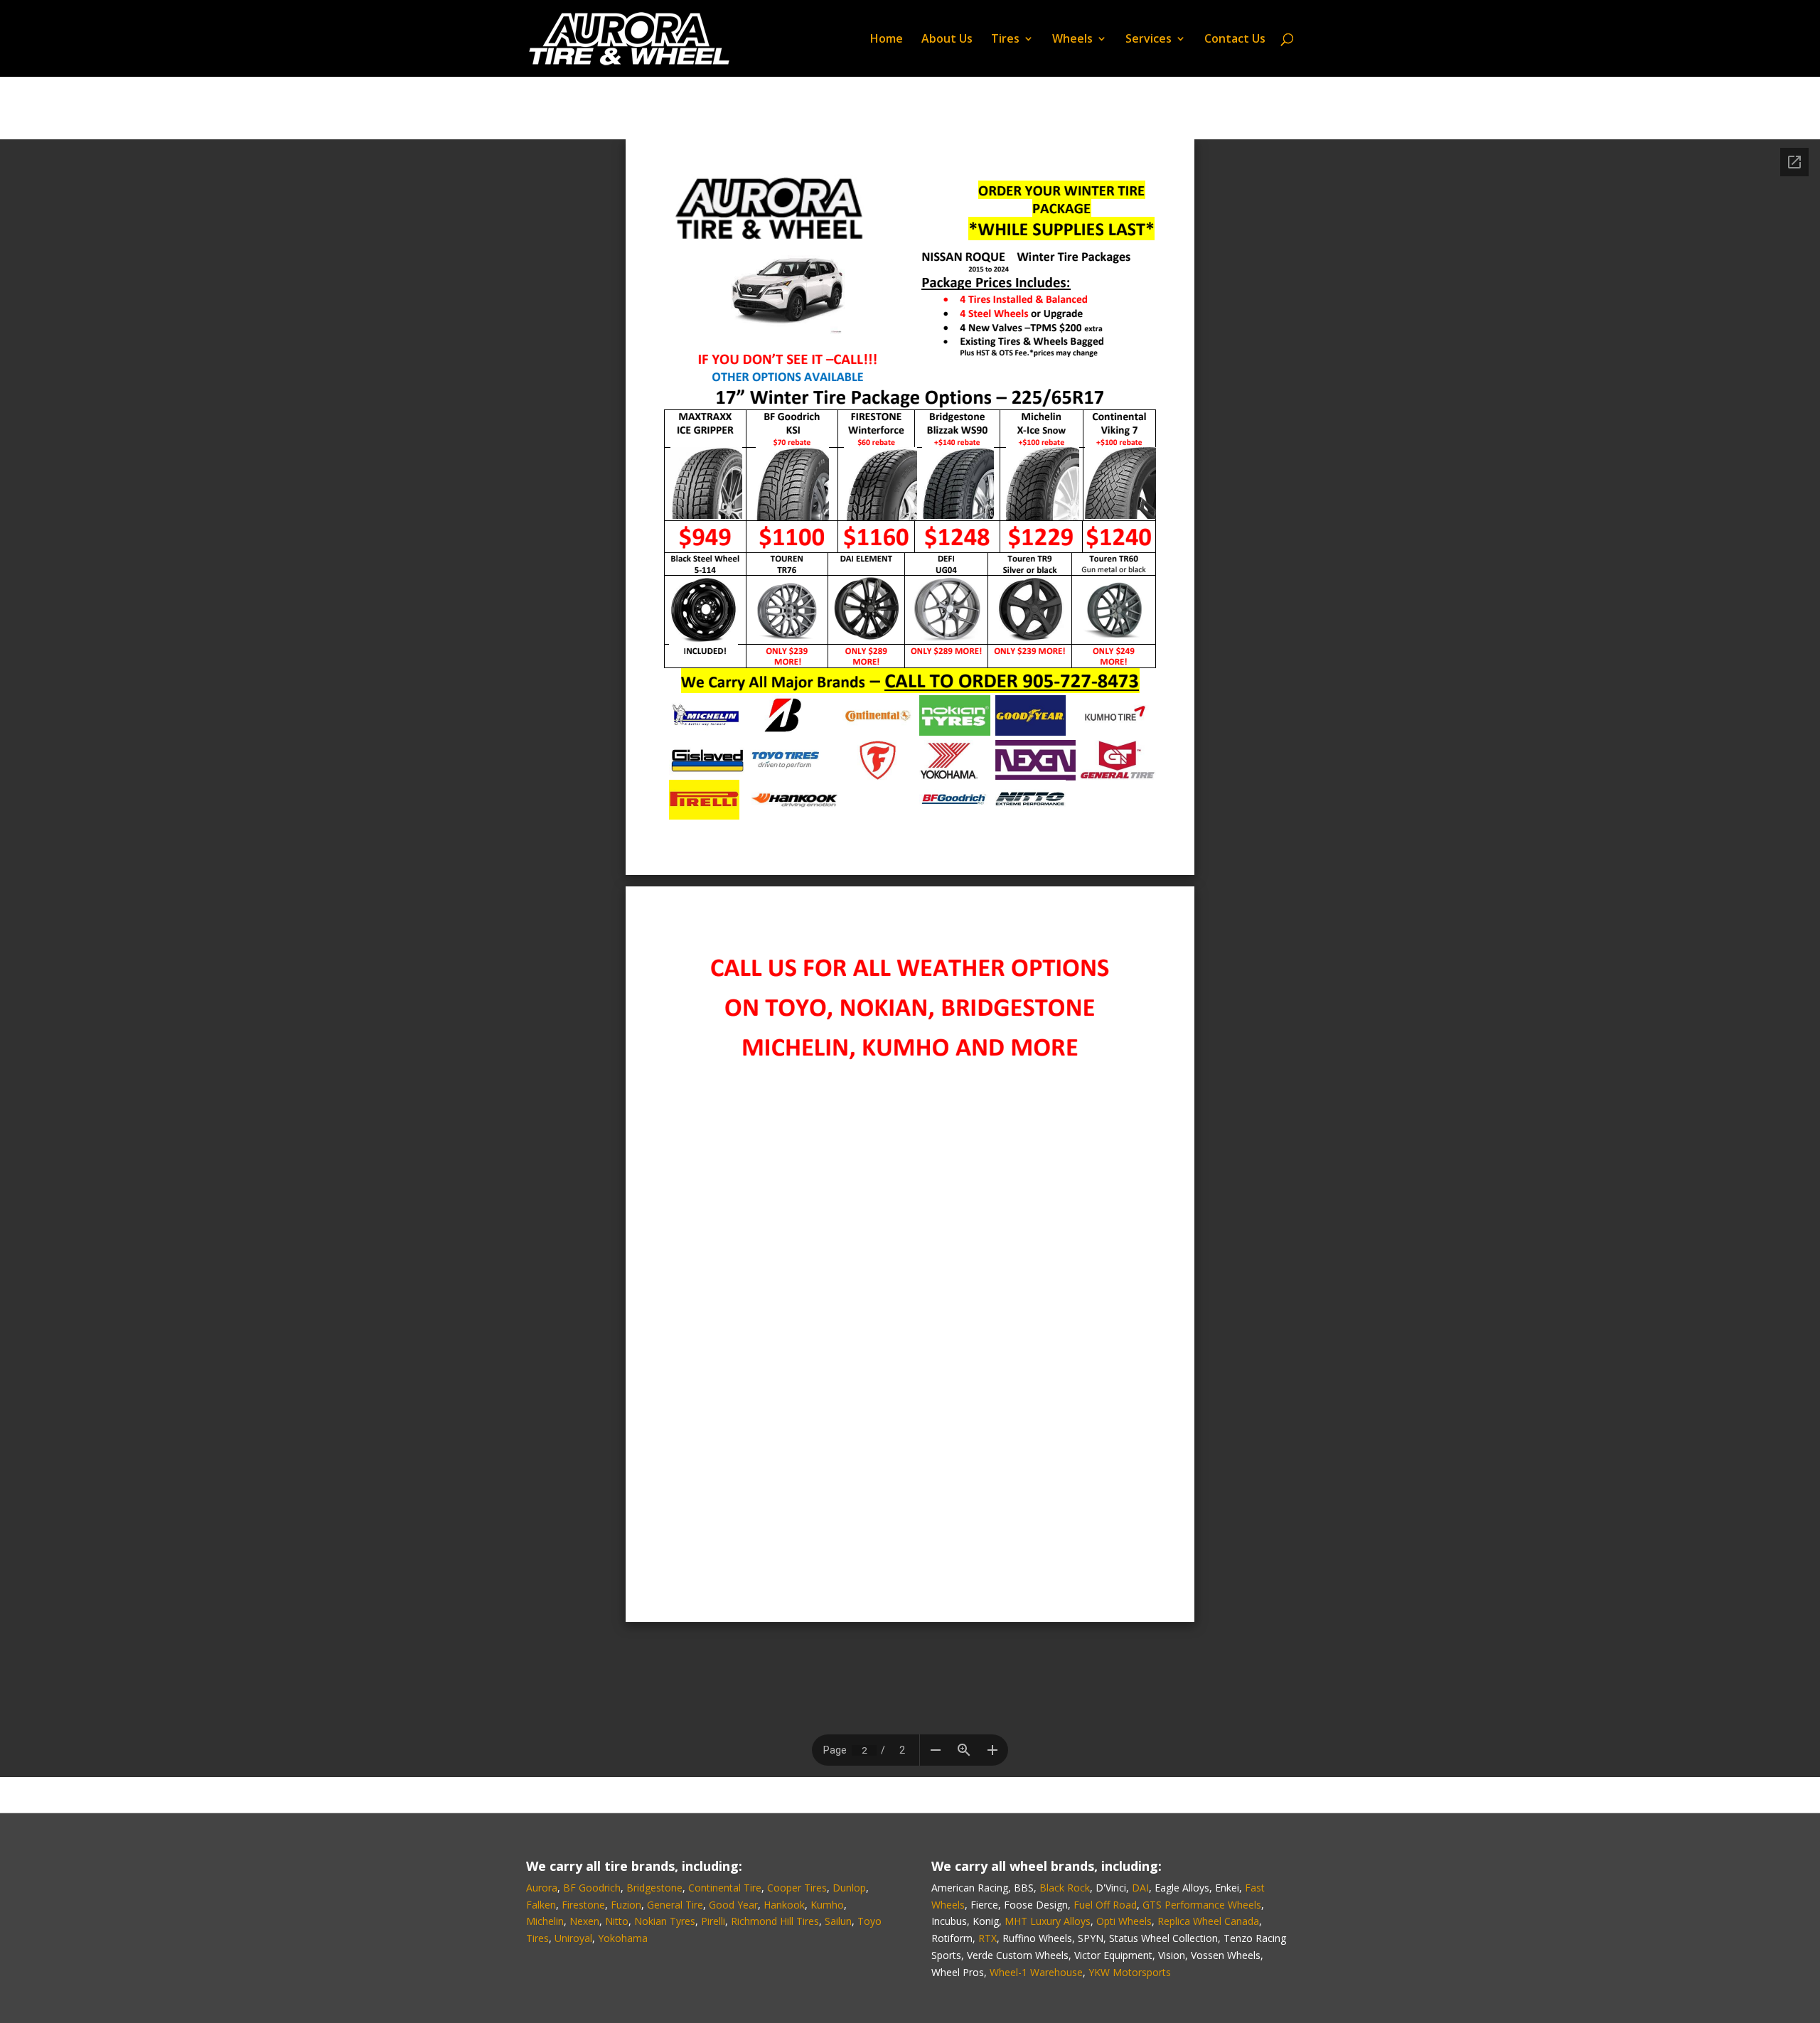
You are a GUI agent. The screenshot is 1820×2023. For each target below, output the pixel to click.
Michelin (545, 1921)
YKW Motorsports (1130, 1972)
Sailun (838, 1921)
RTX (987, 1938)
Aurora (542, 1888)
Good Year (733, 1905)
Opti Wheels (1124, 1921)
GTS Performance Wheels (1202, 1905)
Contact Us (1235, 40)
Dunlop (849, 1888)
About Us (947, 40)
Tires (1005, 40)
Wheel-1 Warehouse (1036, 1972)
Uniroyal (573, 1938)
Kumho (827, 1905)
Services (1149, 40)
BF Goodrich (592, 1888)
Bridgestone (654, 1888)
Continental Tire (725, 1888)
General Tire (675, 1905)
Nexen (584, 1921)
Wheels (1072, 40)
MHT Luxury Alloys (1048, 1921)
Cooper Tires (797, 1888)
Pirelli (713, 1921)
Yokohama (623, 1938)
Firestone (583, 1905)
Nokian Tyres (665, 1921)
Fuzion (626, 1905)
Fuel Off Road (1105, 1905)
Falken (541, 1905)
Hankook (784, 1905)
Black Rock (1065, 1888)
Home (887, 40)
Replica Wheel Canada (1208, 1921)
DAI (1140, 1888)
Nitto (617, 1921)
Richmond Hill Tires (775, 1921)
